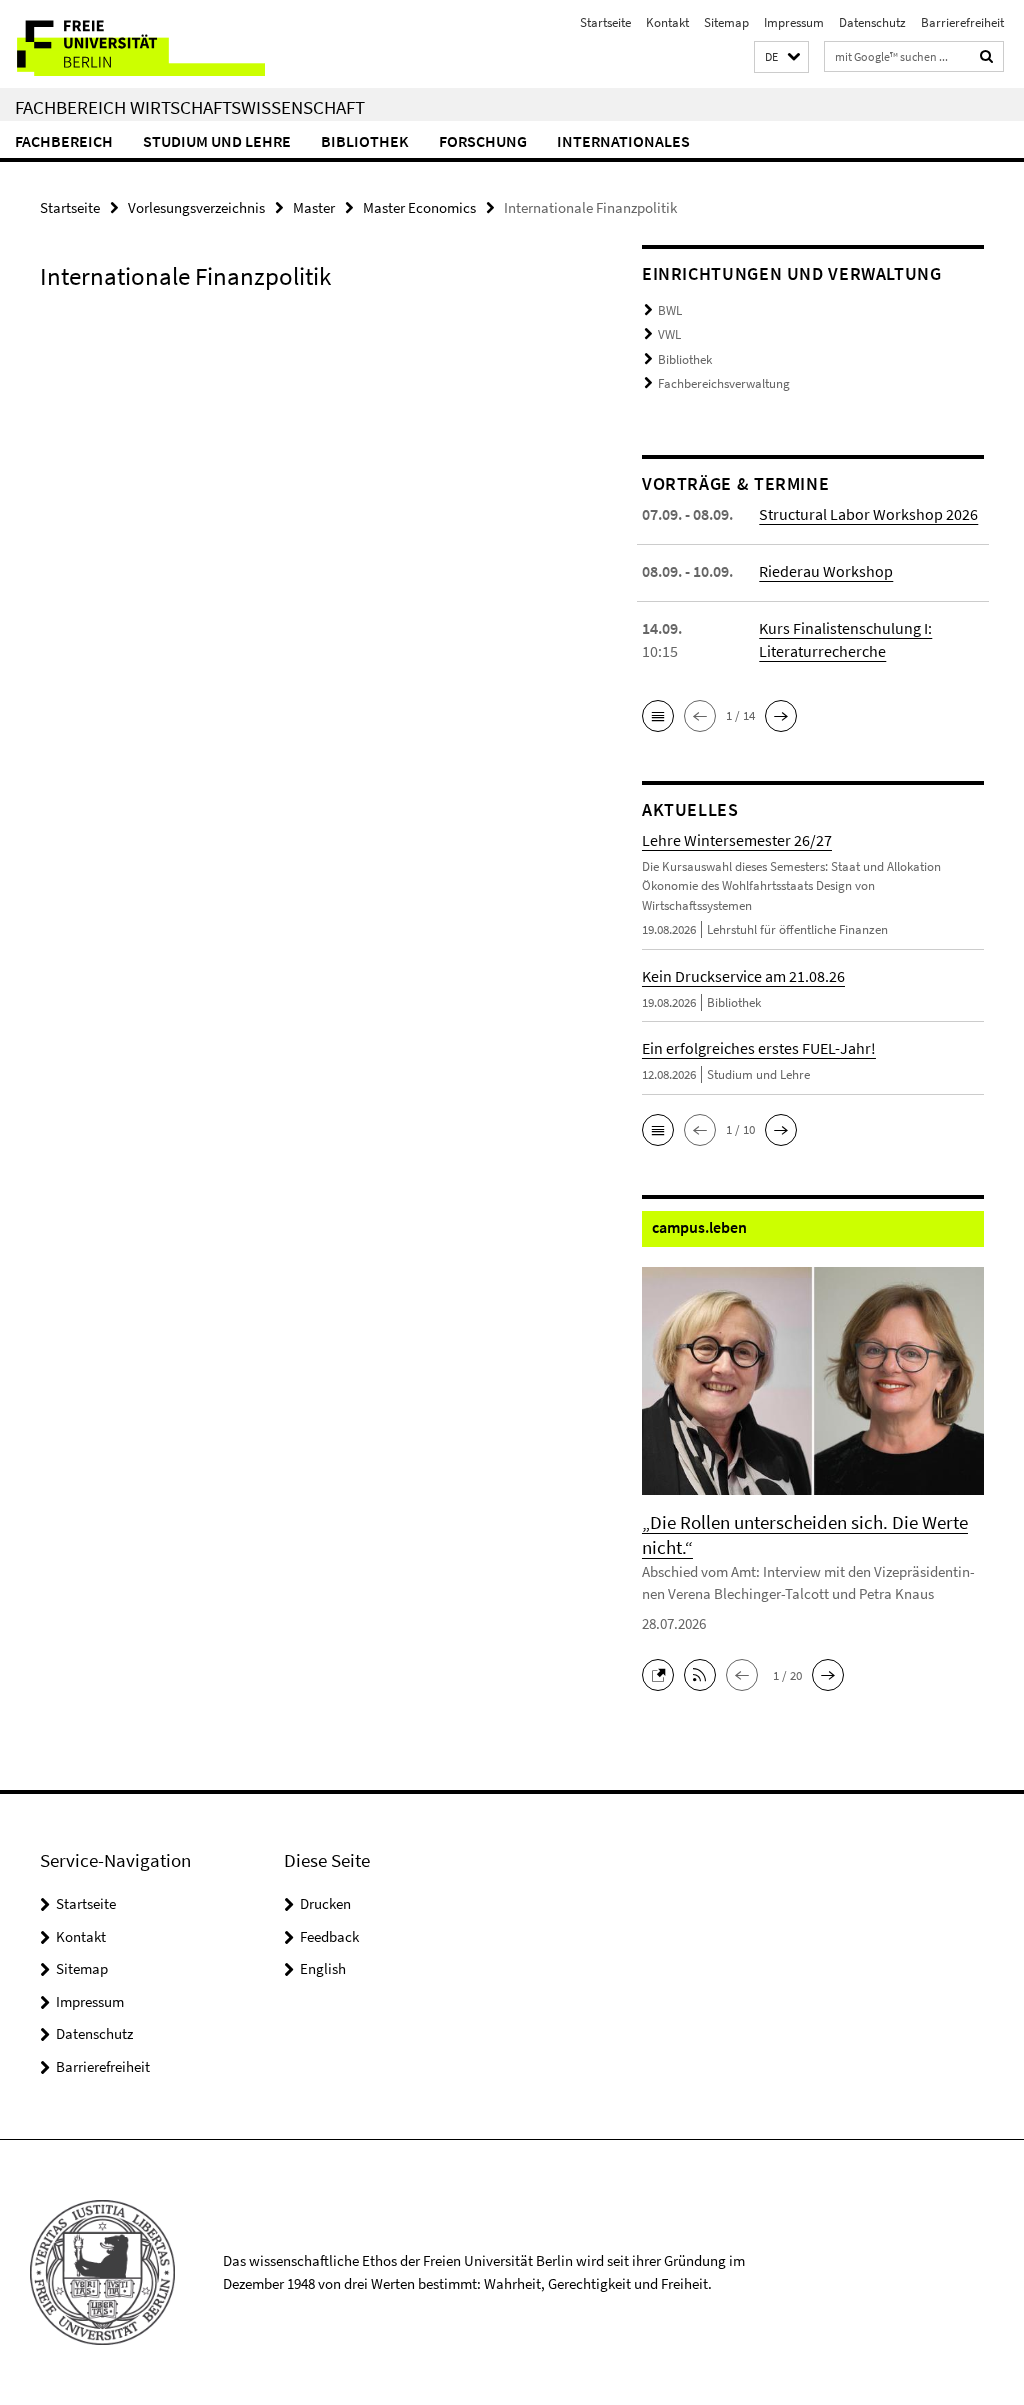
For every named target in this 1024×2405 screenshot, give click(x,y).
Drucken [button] (325, 1903)
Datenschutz (872, 22)
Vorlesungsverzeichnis (196, 207)
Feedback (329, 1936)
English (323, 1968)
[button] (781, 57)
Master (314, 207)
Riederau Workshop (826, 571)
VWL (669, 334)
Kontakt (667, 22)
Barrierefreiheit (962, 22)
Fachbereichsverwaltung (724, 383)
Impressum (794, 22)
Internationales (623, 141)
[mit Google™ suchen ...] (987, 56)
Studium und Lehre (217, 141)
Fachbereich (64, 141)
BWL (670, 310)
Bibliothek (365, 141)
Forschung (483, 141)
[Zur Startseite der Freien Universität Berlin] (132, 44)
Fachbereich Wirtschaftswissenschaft (190, 107)
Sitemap (726, 22)
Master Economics (419, 207)
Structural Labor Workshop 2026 (868, 514)
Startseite (605, 22)
